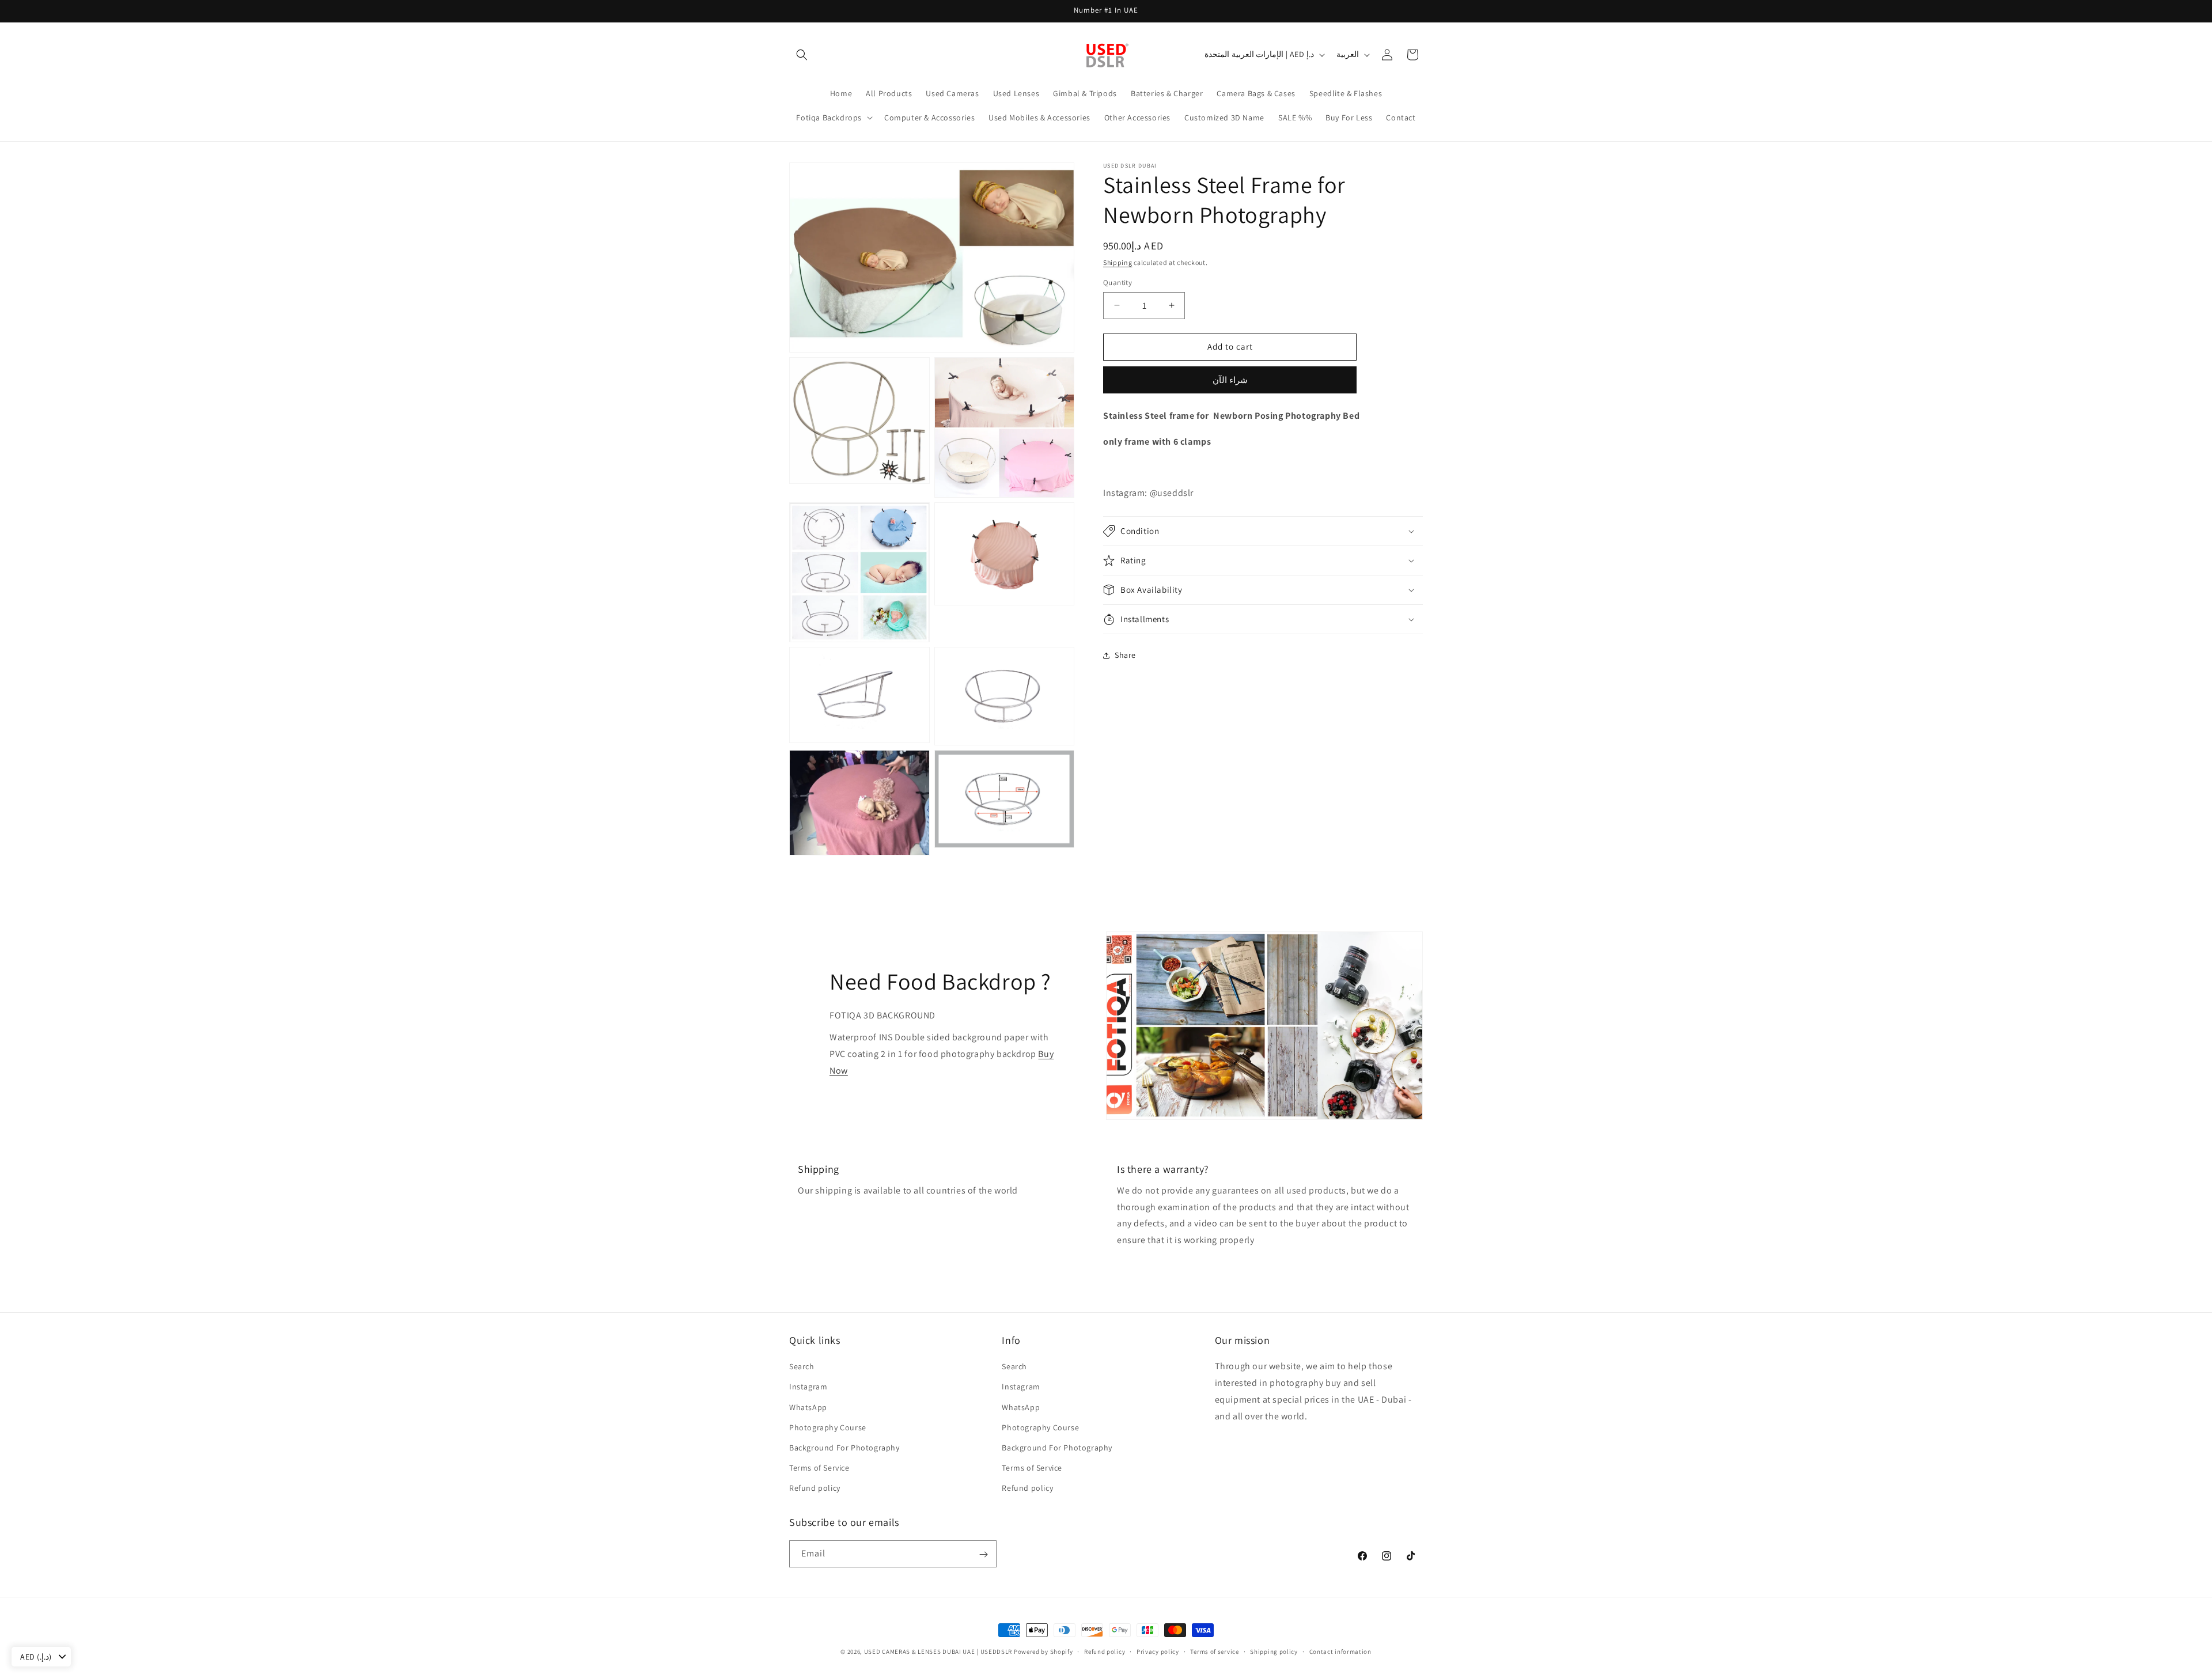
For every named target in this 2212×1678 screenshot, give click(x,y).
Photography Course (828, 1427)
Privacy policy (1158, 1651)
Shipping (1118, 262)
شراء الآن (1230, 380)
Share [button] (1125, 655)
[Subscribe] (983, 1554)
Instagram (808, 1387)
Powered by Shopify (1043, 1652)
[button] (802, 55)
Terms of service (1214, 1651)
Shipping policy (1274, 1651)
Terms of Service (819, 1468)
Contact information (1340, 1651)
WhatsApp (808, 1407)
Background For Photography (844, 1448)
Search (802, 1366)
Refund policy (815, 1488)
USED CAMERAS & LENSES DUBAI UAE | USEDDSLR (938, 1652)
